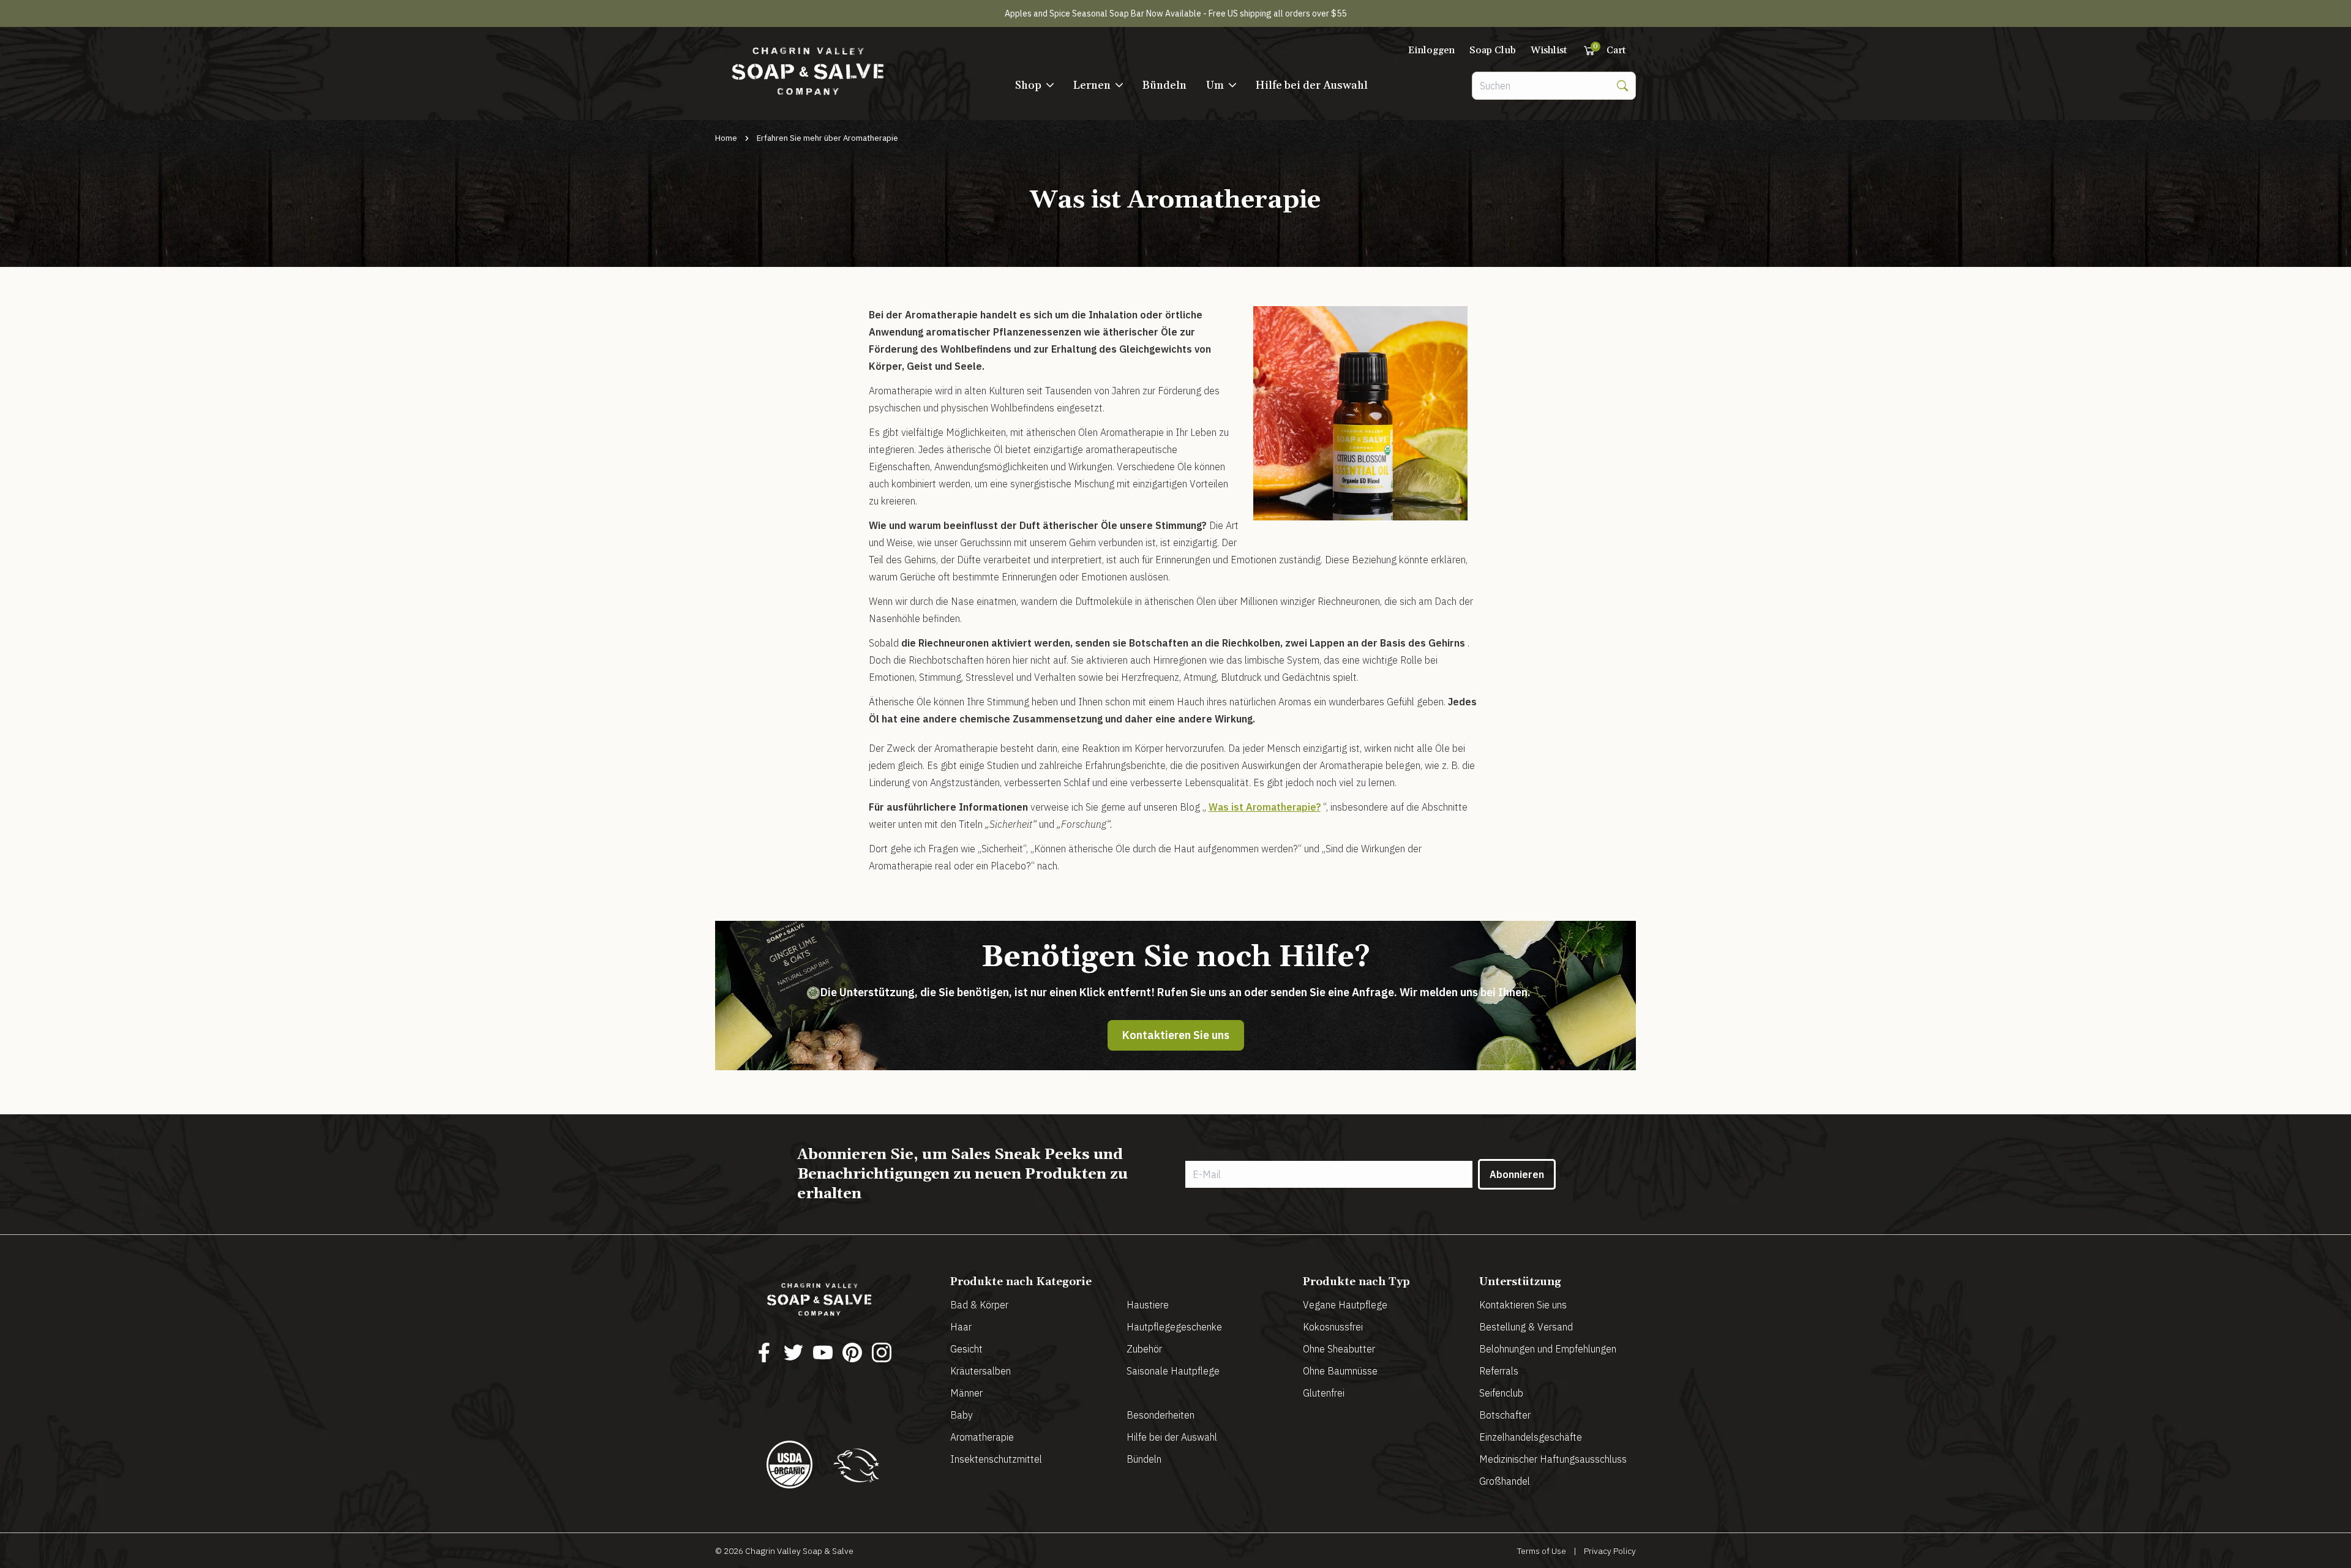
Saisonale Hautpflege (1173, 1371)
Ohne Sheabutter (1339, 1349)
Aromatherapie (982, 1437)
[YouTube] (823, 1352)
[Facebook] (764, 1352)
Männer (966, 1393)
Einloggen (1431, 50)
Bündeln (1164, 85)
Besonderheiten (1161, 1415)
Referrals (1499, 1371)
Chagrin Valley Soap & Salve (799, 1551)
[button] (1034, 86)
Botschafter (1505, 1415)
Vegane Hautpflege (1345, 1305)
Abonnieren (1517, 1174)
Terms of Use (1542, 1551)
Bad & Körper (979, 1305)
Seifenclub (1501, 1393)
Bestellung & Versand (1526, 1327)
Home (726, 138)
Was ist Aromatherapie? (1265, 807)
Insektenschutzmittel (996, 1459)
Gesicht (966, 1349)
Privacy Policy (1610, 1551)
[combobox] (1541, 86)
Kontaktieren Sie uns (1176, 1035)
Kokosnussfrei (1333, 1327)
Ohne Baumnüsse (1340, 1371)
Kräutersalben (981, 1371)
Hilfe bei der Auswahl (1312, 85)
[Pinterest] (852, 1352)
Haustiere (1148, 1305)
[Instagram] (882, 1352)
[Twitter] (793, 1352)
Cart (1610, 50)
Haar (961, 1327)
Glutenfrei (1324, 1393)
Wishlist (1549, 50)
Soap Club (1493, 50)
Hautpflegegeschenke (1174, 1327)
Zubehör (1144, 1349)
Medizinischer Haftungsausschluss (1553, 1459)
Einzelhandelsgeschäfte (1531, 1437)
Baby (962, 1415)
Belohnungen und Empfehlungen (1548, 1349)
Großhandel (1505, 1481)
